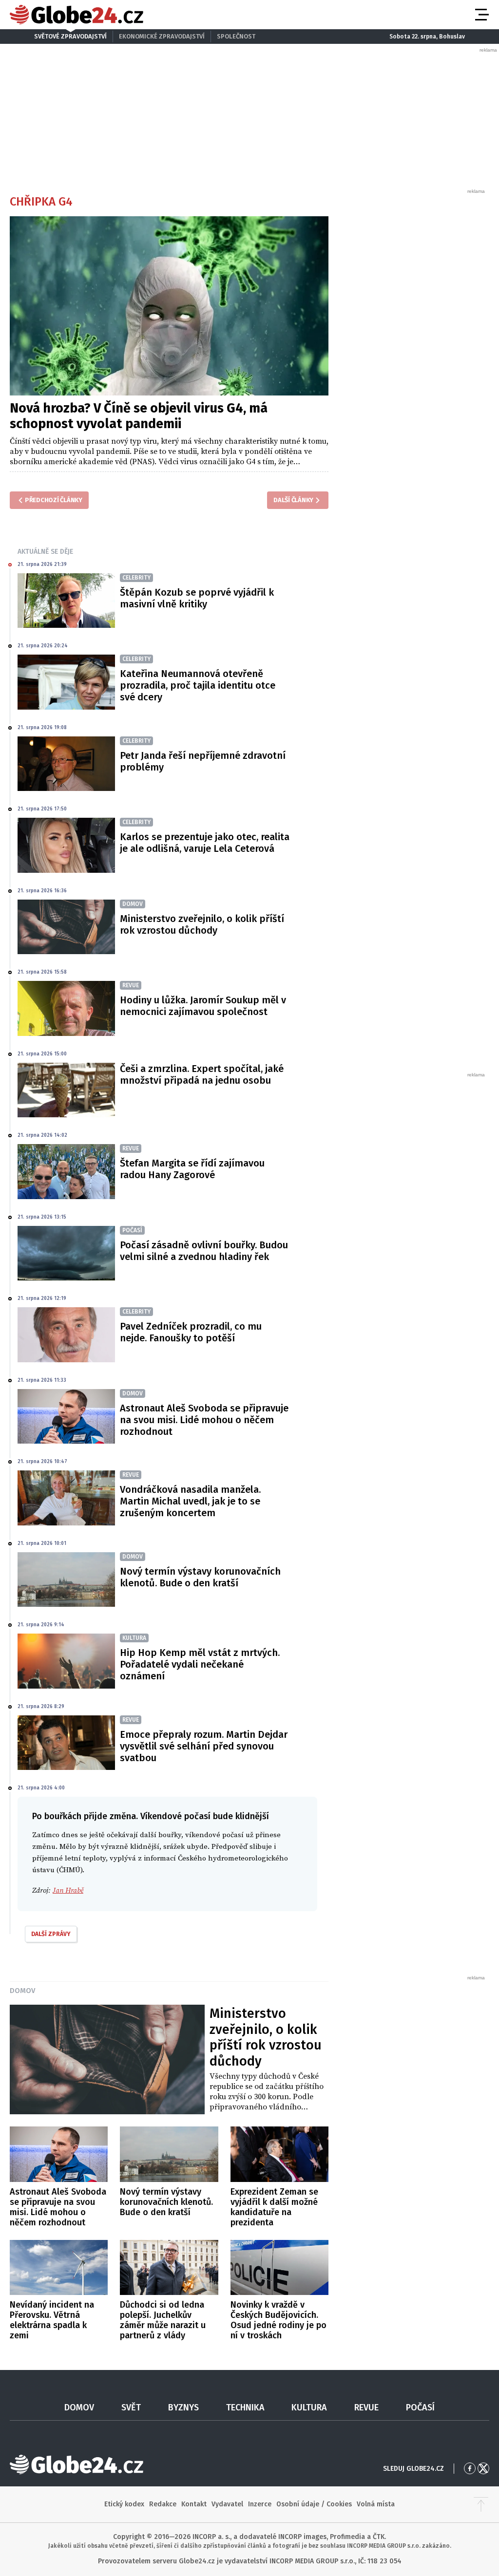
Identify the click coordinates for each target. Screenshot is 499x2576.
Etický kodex (124, 2504)
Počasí (420, 2407)
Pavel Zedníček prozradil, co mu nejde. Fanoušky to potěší (191, 1332)
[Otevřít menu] (481, 15)
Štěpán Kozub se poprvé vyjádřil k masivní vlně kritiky (197, 598)
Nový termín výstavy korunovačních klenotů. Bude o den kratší (200, 1577)
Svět (131, 2407)
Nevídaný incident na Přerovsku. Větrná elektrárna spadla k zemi (52, 2320)
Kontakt (194, 2504)
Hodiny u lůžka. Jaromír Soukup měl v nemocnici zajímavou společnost (203, 1006)
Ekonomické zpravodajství (162, 36)
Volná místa (376, 2504)
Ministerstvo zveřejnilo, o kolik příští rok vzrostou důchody (202, 924)
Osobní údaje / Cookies (314, 2504)
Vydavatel (227, 2504)
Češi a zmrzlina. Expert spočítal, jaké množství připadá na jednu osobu (202, 1074)
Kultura (309, 2407)
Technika (245, 2407)
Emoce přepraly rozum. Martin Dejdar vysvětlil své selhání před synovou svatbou (204, 1746)
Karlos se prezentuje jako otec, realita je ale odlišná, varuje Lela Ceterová (205, 843)
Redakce (163, 2504)
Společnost (236, 36)
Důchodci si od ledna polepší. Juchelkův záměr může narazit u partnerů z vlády (163, 2320)
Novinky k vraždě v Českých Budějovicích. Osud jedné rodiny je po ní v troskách (278, 2320)
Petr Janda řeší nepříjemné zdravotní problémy (203, 761)
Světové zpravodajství (70, 36)
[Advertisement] (414, 341)
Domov (22, 1991)
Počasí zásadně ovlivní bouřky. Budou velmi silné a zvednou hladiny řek (204, 1251)
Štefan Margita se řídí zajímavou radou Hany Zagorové (192, 1169)
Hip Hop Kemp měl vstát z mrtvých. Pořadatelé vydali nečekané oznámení (200, 1664)
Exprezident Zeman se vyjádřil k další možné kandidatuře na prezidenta (274, 2207)
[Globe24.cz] (77, 15)
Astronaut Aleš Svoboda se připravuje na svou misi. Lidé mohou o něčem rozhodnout (204, 1420)
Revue (366, 2407)
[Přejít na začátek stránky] (481, 2504)
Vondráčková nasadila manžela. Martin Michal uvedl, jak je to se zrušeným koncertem (190, 1501)
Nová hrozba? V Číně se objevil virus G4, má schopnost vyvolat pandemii (139, 416)
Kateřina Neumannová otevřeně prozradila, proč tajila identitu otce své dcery (198, 685)
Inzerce (260, 2504)
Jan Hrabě (68, 1890)
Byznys (183, 2407)
